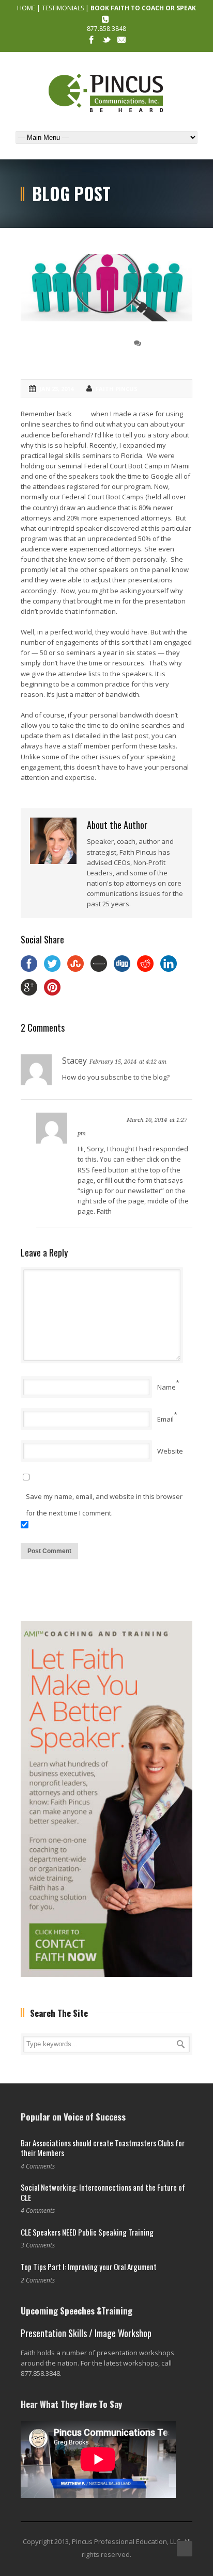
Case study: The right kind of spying (72, 351)
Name (166, 1387)
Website (170, 1451)
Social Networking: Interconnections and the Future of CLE (103, 2192)
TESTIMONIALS (63, 8)
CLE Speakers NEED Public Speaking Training (87, 2232)
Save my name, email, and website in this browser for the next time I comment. (104, 1505)
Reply (178, 1061)
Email (165, 1419)
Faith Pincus (117, 389)
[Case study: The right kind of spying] (106, 288)
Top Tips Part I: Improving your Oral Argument (89, 2267)
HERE (82, 414)
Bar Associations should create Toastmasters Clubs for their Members (103, 2148)
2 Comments (165, 343)
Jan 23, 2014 (56, 389)
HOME (26, 8)
